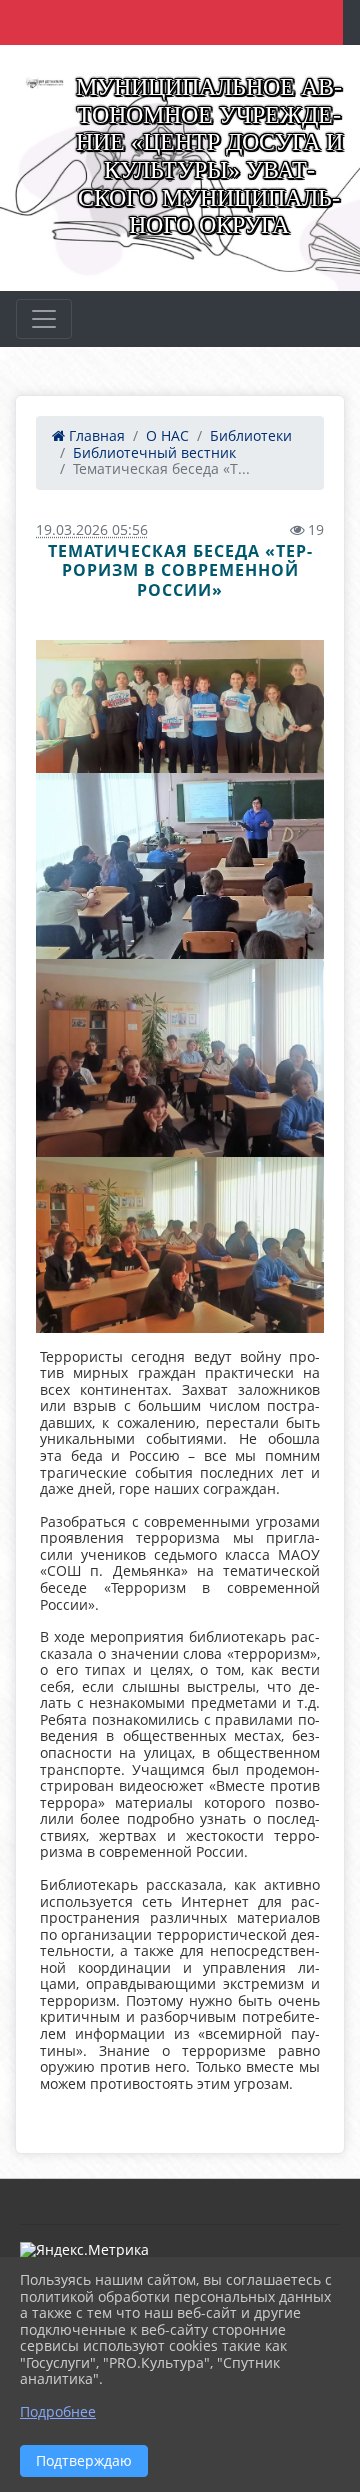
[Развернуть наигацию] (44, 319)
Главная (95, 435)
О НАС (167, 435)
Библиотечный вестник (154, 452)
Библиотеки (251, 435)
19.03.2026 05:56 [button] (92, 529)
